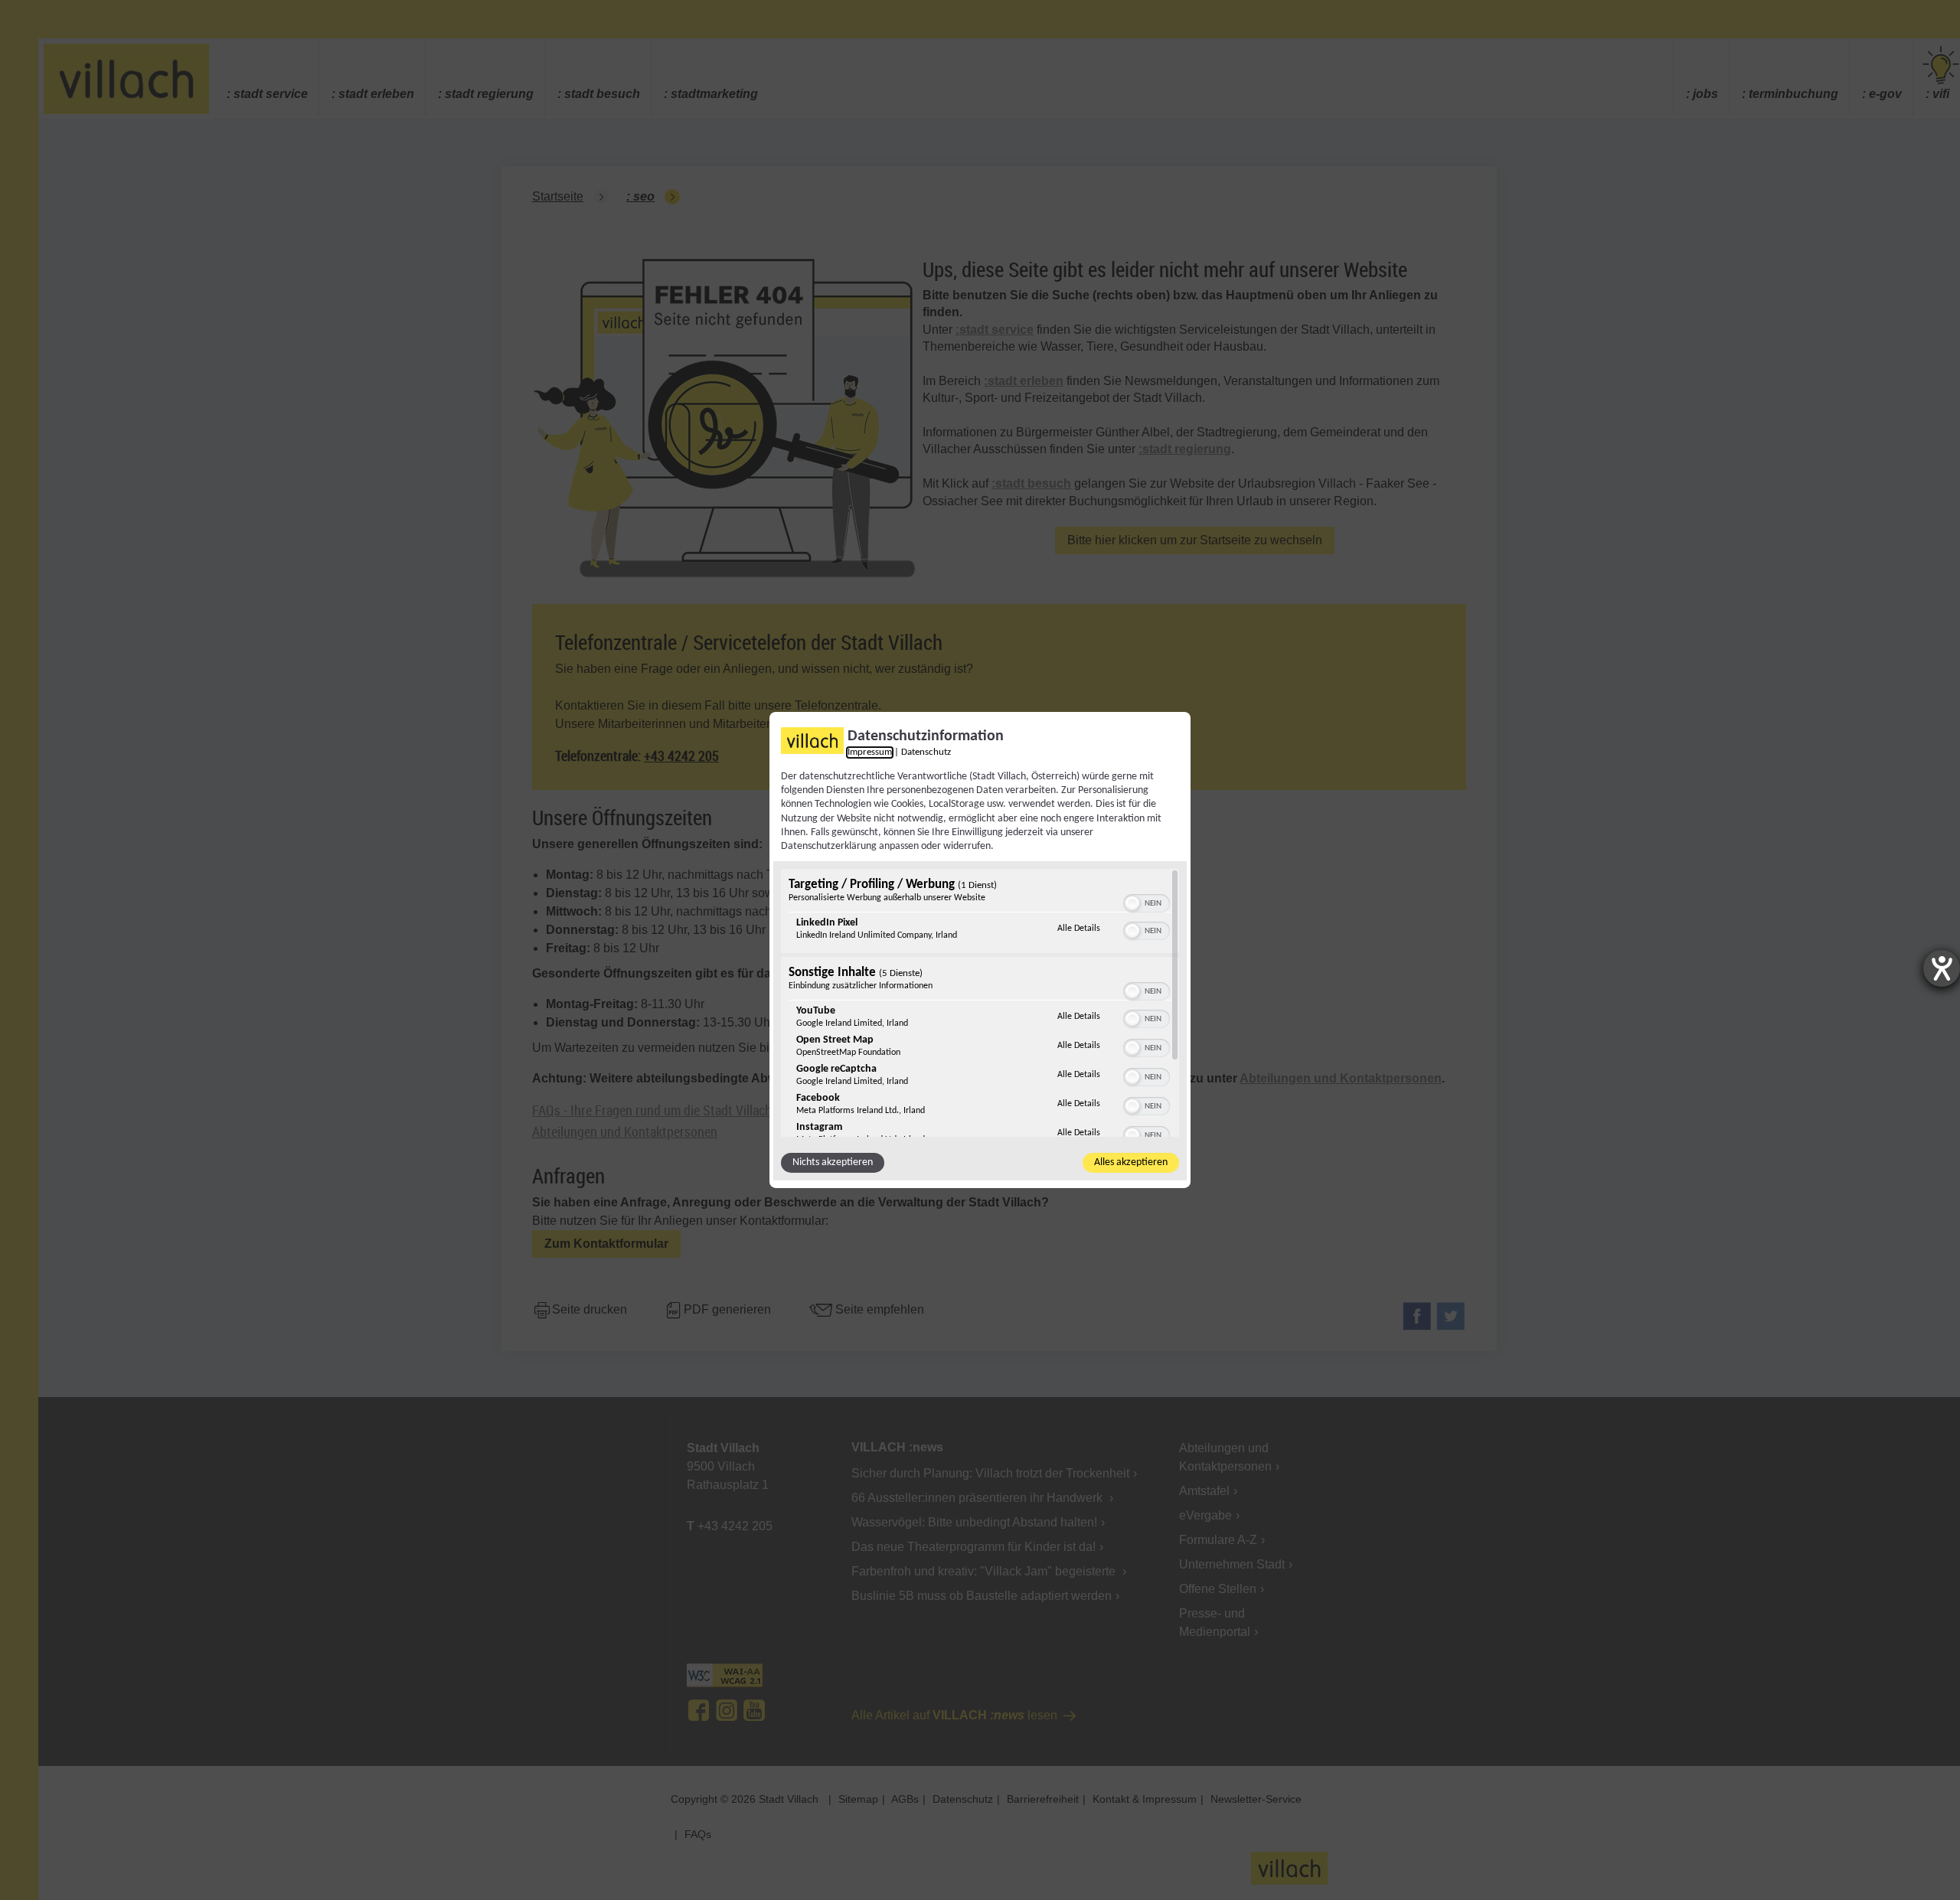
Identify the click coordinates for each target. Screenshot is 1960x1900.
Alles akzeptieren (1131, 1162)
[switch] (1147, 902)
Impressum (870, 752)
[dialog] (980, 950)
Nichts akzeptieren (833, 1162)
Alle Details (1079, 928)
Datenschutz (926, 752)
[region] (980, 1003)
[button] (1132, 903)
